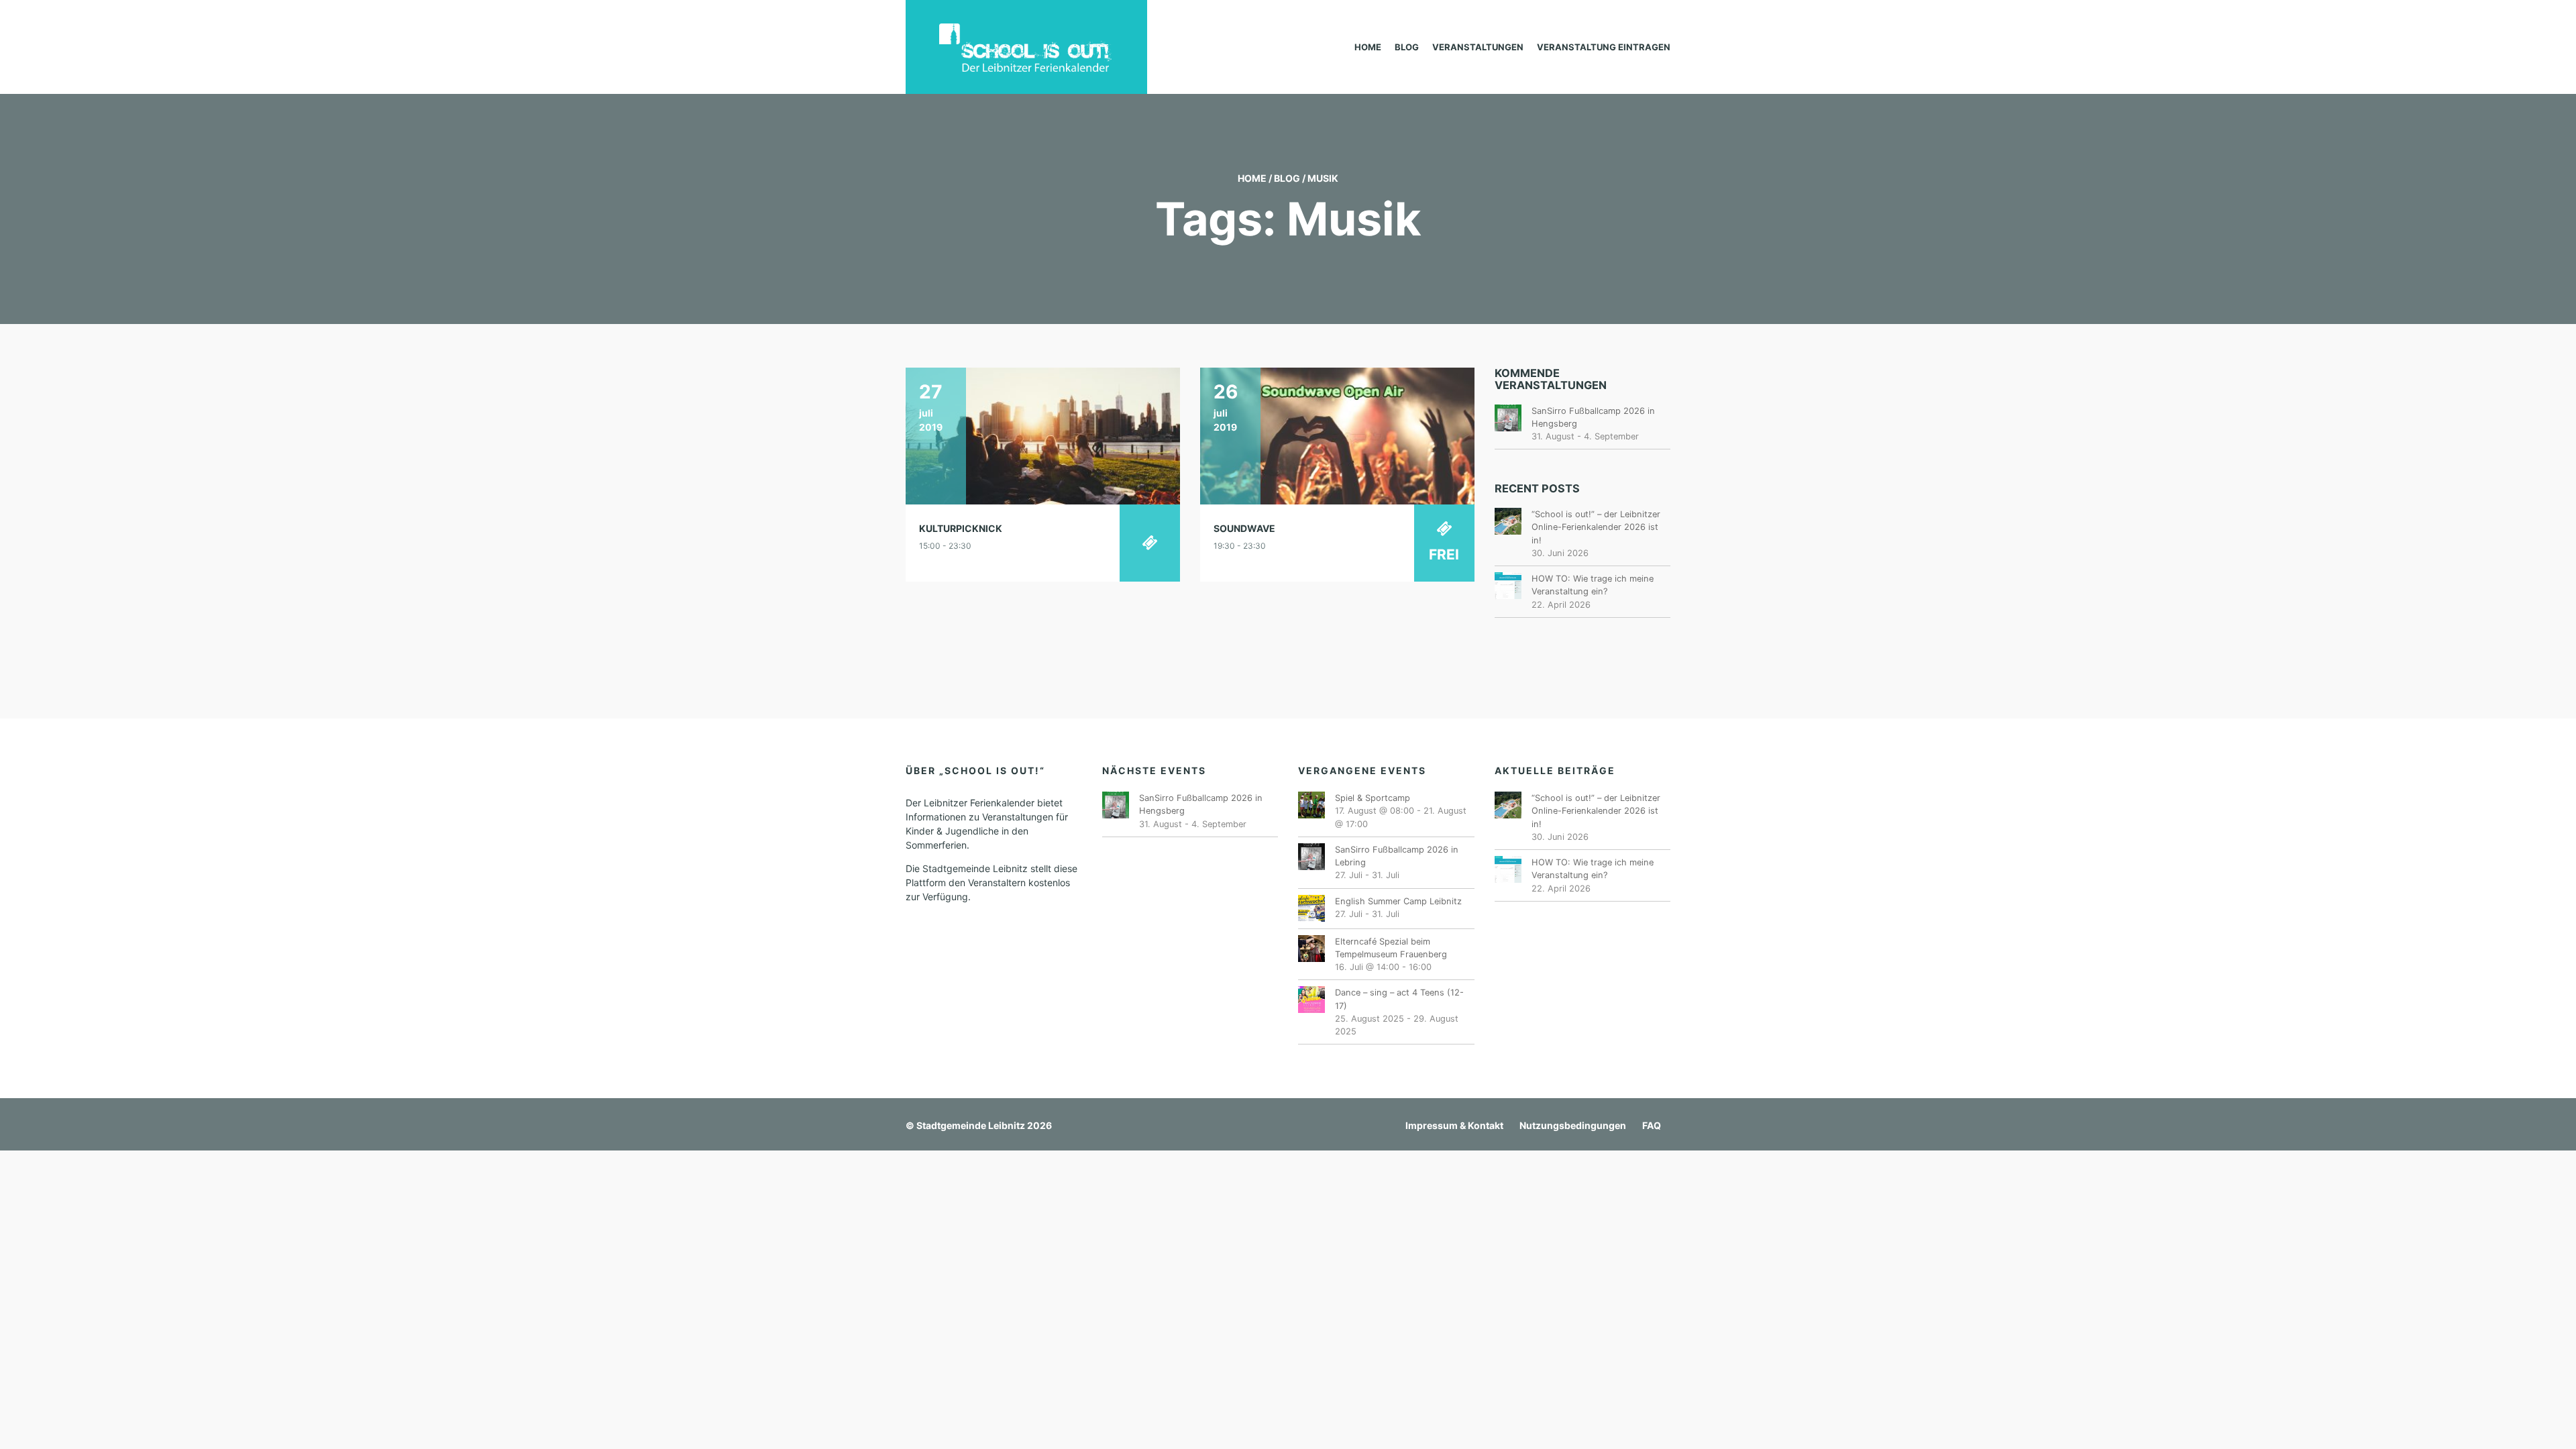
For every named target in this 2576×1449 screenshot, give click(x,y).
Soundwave (1244, 528)
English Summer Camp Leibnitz (1398, 901)
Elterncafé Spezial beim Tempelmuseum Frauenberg (1391, 948)
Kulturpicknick (961, 528)
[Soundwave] (1337, 435)
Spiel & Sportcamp (1373, 798)
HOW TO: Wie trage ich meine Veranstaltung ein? (1593, 585)
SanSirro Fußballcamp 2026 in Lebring (1397, 856)
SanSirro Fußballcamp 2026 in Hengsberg (1593, 417)
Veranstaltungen (1478, 47)
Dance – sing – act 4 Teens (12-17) (1399, 999)
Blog (1407, 47)
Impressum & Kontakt (1454, 1125)
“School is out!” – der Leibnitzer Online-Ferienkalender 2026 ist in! (1596, 527)
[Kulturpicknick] (1043, 435)
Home (1368, 47)
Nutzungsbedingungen (1573, 1125)
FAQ (1652, 1125)
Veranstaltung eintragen (1604, 47)
